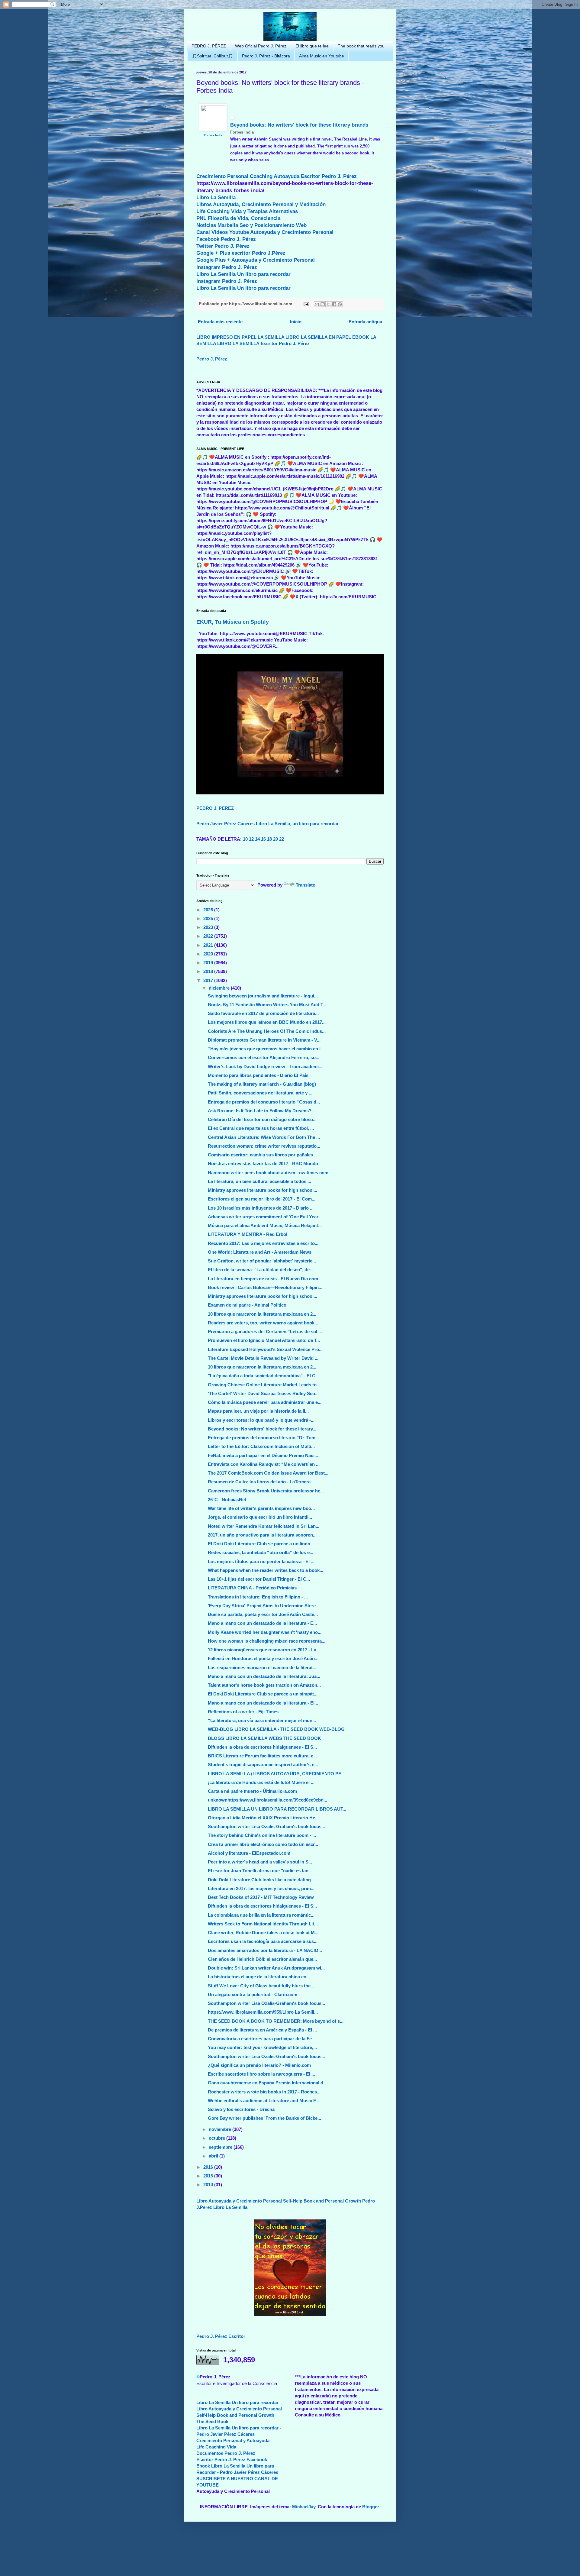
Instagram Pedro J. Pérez (227, 267)
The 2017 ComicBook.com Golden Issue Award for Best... (268, 1473)
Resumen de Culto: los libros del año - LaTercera (259, 1482)
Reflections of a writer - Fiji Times (243, 1712)
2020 (209, 954)
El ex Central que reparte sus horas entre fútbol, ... (261, 1128)
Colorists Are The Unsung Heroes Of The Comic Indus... (267, 1031)
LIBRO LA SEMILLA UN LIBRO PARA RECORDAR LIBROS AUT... (277, 1809)
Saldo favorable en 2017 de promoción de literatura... (263, 1013)
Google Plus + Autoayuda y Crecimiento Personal (256, 260)
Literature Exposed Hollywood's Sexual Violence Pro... (265, 1349)
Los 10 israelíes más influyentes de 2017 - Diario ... (261, 1208)
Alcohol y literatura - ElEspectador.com (249, 1853)
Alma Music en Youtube (322, 56)
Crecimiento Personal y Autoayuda (233, 2440)
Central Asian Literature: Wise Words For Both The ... (264, 1137)
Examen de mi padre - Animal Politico (247, 1305)
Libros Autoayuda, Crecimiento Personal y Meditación (261, 204)
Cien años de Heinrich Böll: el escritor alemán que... (262, 1959)
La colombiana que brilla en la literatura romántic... (261, 1915)
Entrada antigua (365, 322)
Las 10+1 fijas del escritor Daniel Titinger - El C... (259, 1579)
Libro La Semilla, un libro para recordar (297, 824)
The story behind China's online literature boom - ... (262, 1835)
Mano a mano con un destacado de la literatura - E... (262, 1623)
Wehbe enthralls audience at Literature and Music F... (263, 2101)
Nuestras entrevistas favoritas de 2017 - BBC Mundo (263, 1164)
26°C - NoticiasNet (227, 1500)
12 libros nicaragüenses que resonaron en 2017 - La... (264, 1650)
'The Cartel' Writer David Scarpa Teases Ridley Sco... (263, 1393)
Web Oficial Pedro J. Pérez (261, 46)
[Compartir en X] (328, 304)
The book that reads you (361, 46)
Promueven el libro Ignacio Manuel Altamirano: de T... (264, 1340)
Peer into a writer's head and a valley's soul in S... (260, 1862)
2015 (209, 2176)
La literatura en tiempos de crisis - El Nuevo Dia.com (263, 1279)
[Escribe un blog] (323, 304)
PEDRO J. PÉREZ (209, 46)
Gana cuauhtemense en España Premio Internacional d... (267, 2083)
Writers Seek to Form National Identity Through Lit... (263, 1924)
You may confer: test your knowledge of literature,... (262, 2047)
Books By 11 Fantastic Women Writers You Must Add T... (267, 1005)
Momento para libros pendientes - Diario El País (258, 1075)
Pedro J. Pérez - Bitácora (266, 56)
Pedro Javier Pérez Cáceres (226, 824)
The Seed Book (212, 2421)
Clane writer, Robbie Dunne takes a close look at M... (263, 1933)
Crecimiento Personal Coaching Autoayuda (248, 176)
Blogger (371, 2507)
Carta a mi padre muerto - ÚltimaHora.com (252, 1791)
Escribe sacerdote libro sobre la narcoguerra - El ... (261, 2074)
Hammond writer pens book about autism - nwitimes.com (268, 1173)
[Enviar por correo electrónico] (317, 304)
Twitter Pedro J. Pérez (223, 246)
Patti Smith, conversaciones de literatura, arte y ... (260, 1093)
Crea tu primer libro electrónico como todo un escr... (263, 1844)
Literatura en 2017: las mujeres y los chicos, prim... (261, 1888)
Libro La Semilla (216, 197)
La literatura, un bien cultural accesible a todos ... (259, 1181)
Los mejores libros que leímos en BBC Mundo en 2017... (267, 1022)
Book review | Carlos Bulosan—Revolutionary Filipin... (265, 1287)
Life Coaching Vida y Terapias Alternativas (247, 211)
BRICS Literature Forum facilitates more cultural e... (262, 1756)
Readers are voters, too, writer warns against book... (263, 1323)
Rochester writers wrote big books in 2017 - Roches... (264, 2092)
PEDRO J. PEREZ (215, 808)
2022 (209, 936)
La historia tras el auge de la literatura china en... (259, 1977)
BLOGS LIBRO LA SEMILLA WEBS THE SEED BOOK (264, 1738)
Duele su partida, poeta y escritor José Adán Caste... (263, 1614)
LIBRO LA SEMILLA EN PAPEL (318, 337)
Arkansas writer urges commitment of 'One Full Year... (265, 1217)
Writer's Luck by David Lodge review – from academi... (265, 1067)
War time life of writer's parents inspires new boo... (261, 1508)
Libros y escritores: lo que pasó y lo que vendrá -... (261, 1420)
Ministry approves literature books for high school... (263, 1190)
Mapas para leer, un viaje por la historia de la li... (258, 1411)
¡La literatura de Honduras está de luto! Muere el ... (261, 1782)
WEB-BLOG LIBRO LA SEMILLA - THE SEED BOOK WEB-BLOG (276, 1729)
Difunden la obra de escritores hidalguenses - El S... (262, 1747)
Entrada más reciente (220, 322)
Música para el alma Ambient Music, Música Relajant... (265, 1225)
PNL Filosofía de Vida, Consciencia (238, 218)
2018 (209, 971)
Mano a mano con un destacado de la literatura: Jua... (264, 1676)
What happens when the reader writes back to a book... (266, 1570)
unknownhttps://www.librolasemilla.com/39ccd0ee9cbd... (267, 1800)
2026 (209, 910)
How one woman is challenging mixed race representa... (267, 1641)
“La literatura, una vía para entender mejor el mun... (262, 1720)
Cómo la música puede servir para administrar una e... (265, 1402)
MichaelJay (304, 2507)
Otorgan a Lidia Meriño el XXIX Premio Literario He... (263, 1818)
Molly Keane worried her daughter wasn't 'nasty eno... (265, 1632)
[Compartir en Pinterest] (340, 304)
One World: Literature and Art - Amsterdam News (260, 1252)
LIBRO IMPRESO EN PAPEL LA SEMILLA (240, 337)
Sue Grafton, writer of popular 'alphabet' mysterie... (262, 1261)
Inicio (296, 322)
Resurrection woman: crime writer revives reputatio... (264, 1146)
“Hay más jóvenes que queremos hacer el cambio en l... (266, 1049)
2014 (209, 2185)
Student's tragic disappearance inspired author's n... (263, 1765)
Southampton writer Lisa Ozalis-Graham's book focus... (266, 1826)
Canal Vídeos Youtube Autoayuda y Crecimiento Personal (265, 232)
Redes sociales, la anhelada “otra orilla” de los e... (261, 1552)
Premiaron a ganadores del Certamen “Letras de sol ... (265, 1332)
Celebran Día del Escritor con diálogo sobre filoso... (262, 1119)
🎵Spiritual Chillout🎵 (212, 56)
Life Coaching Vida (216, 2447)
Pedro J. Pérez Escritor (221, 2336)
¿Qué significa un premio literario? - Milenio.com (259, 2065)
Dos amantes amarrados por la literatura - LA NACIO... (265, 1950)
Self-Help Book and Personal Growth (322, 2201)
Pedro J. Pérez (212, 359)
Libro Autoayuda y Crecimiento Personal (239, 2201)
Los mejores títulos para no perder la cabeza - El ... (261, 1561)
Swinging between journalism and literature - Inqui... (263, 996)
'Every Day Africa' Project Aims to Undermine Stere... (264, 1606)
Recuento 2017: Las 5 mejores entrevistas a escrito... (263, 1243)
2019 (209, 963)
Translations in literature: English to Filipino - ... (258, 1597)
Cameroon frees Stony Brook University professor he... (266, 1491)
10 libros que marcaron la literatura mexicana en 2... (262, 1314)
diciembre (220, 988)
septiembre (221, 2147)
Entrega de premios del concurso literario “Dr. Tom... (263, 1438)
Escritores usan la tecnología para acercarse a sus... (263, 1941)
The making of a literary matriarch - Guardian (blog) (262, 1084)
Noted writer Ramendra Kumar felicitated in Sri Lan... (264, 1526)
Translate (305, 885)
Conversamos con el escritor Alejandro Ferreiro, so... (264, 1057)
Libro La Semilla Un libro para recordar (243, 274)
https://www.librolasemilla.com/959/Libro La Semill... (263, 2012)
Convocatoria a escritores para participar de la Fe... (262, 2039)
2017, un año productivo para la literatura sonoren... (262, 1535)
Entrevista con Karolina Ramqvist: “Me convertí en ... (264, 1464)
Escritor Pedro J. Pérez (329, 176)
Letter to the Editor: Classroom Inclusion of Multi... (261, 1446)
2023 (209, 927)
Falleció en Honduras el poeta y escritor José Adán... (263, 1658)
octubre (217, 2138)
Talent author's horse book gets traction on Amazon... (264, 1685)
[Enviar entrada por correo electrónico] (306, 304)
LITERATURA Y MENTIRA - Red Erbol (248, 1234)
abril (214, 2156)
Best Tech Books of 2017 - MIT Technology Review (261, 1897)
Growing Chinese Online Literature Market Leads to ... (265, 1385)
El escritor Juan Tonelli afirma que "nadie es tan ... (261, 1871)
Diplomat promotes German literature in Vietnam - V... (264, 1040)
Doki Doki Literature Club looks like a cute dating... (261, 1880)
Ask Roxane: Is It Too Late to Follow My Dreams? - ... (263, 1111)
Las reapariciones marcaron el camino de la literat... (262, 1668)
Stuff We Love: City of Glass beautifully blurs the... (261, 1986)
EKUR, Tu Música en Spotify (233, 622)
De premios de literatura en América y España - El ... (262, 2030)
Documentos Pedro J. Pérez (226, 2453)
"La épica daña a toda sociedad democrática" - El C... (263, 1376)
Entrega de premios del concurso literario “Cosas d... (264, 1102)
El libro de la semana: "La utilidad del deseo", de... (261, 1270)
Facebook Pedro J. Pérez (226, 239)
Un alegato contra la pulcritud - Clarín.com (253, 1994)
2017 (209, 980)
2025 (209, 918)
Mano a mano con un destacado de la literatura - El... (263, 1703)
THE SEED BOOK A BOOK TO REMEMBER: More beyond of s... (276, 2021)
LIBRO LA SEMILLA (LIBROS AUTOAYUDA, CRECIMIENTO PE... (276, 1774)
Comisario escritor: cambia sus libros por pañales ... (263, 1155)
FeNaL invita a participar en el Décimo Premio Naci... (263, 1455)
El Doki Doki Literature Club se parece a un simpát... (263, 1694)
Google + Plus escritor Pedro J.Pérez (241, 253)
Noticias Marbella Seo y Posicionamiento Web (251, 225)
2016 (209, 2167)
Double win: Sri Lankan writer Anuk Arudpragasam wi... (266, 1968)
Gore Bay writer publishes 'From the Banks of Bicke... (264, 2118)
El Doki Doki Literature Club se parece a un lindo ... (261, 1544)
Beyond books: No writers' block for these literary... (262, 1429)
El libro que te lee (312, 46)
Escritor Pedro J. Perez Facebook (232, 2460)
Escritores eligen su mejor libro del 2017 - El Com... (262, 1199)
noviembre (221, 2129)
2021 (209, 945)
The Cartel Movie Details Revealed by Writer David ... (263, 1358)
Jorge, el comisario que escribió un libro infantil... (260, 1517)
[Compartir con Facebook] (334, 304)
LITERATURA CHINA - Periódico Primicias (252, 1588)
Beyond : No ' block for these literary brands (299, 125)
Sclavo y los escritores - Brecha (241, 2109)
